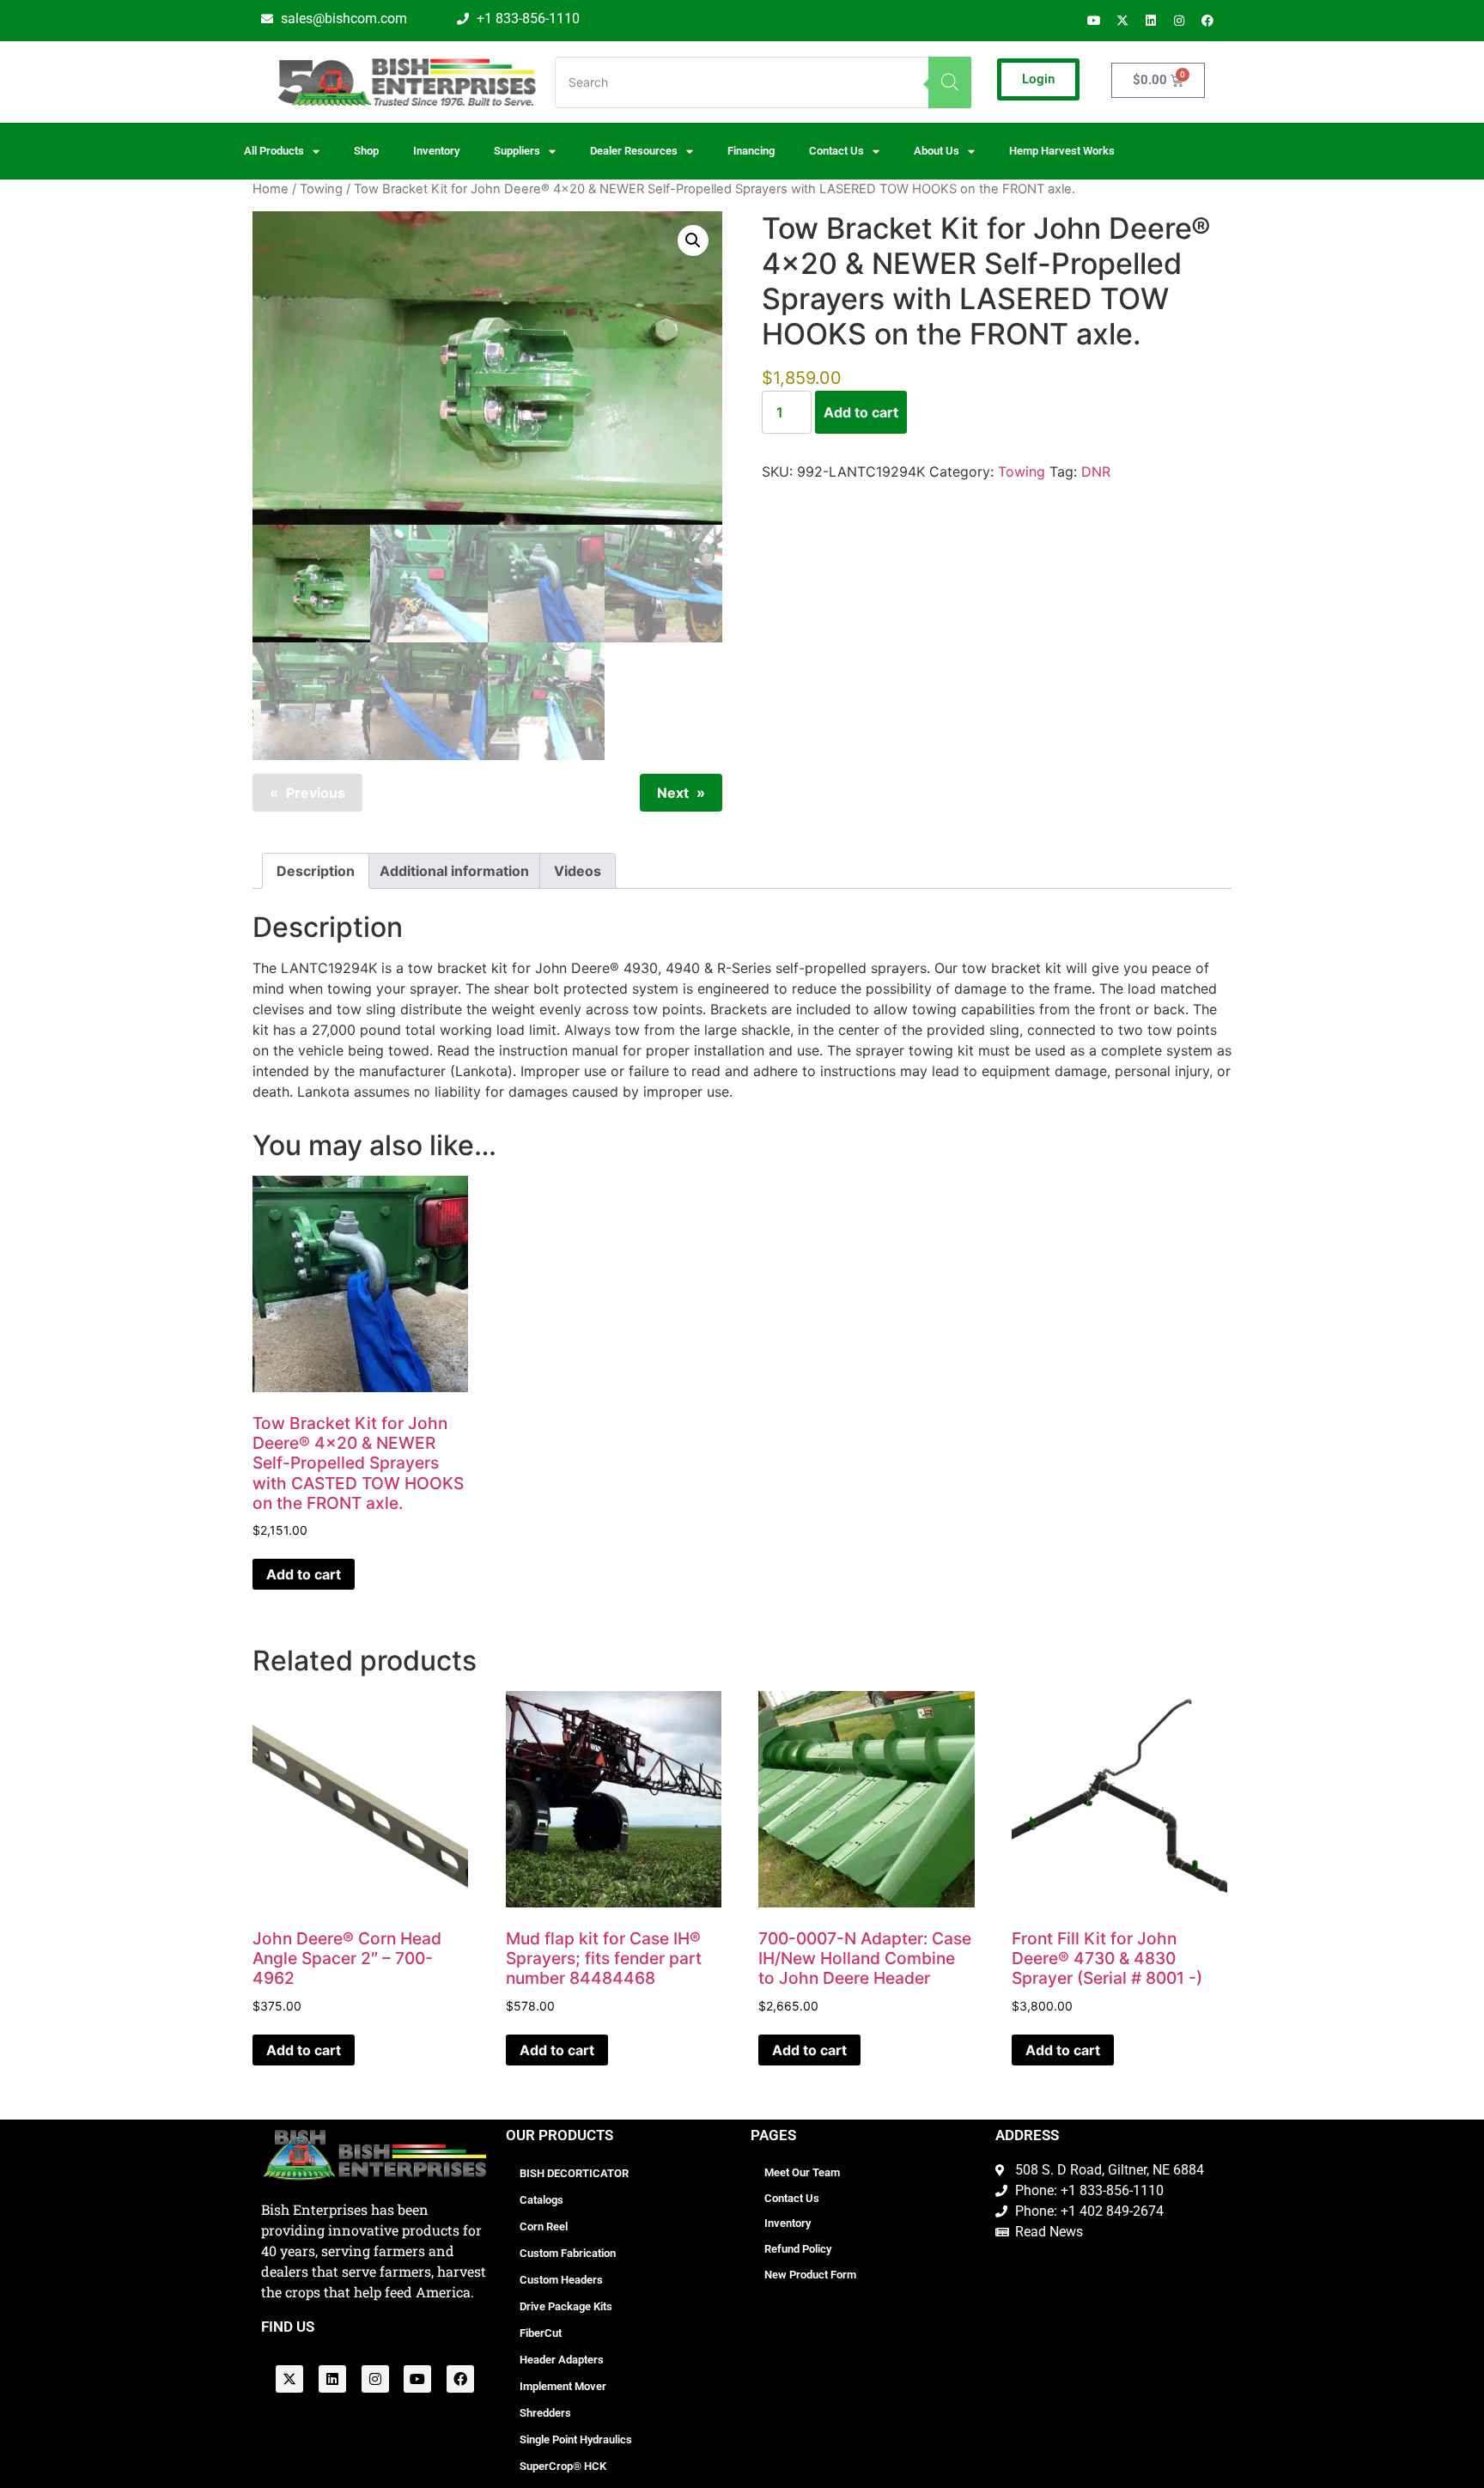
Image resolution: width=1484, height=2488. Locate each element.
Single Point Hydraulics (576, 2439)
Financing (751, 151)
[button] (693, 240)
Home (271, 189)
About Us (937, 151)
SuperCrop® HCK (563, 2466)
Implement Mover (563, 2386)
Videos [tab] (578, 871)
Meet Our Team (802, 2172)
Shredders (545, 2413)
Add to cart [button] (304, 1574)
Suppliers (517, 151)
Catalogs (541, 2200)
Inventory (436, 151)
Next (673, 793)
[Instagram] (1179, 21)
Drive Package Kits (566, 2306)
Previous (316, 793)
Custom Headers (561, 2280)
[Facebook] (1207, 21)
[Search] (950, 82)
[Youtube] (1094, 21)
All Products (274, 151)
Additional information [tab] (454, 871)
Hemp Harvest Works (1062, 151)
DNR (1096, 471)
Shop (366, 151)
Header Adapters (562, 2360)
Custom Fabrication (568, 2253)
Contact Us (792, 2198)
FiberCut (541, 2333)
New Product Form (810, 2275)
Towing (321, 189)
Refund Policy (798, 2249)
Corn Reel (544, 2226)
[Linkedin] (1151, 21)
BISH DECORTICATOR (574, 2173)
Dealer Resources (634, 151)
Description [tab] (316, 871)
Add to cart (861, 412)
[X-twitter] (1122, 21)
